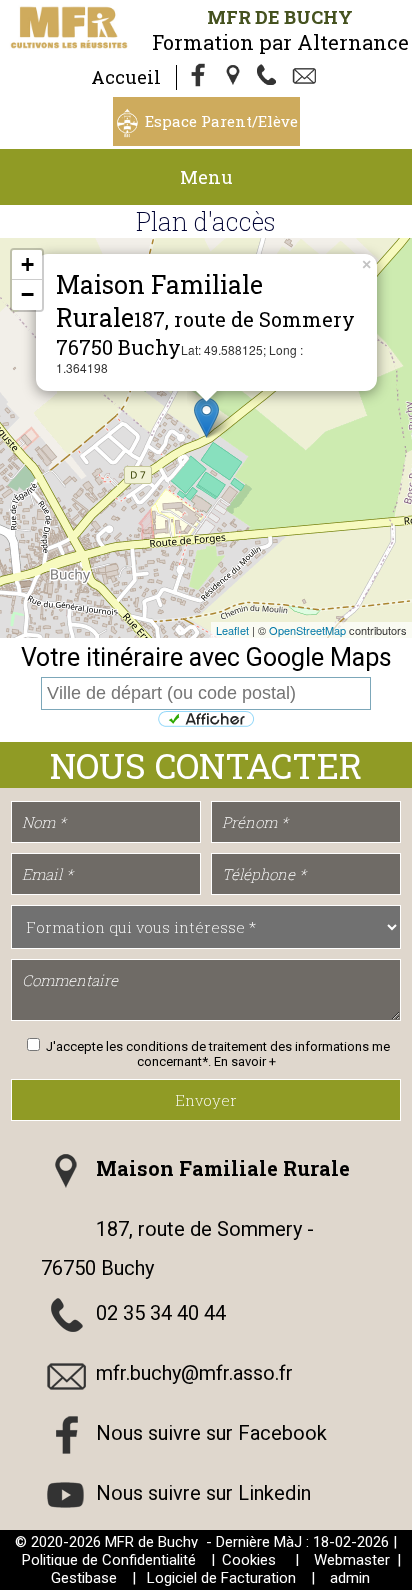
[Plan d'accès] (235, 77)
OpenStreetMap (307, 630)
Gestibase (84, 1578)
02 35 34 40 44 (161, 1313)
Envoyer (206, 1100)
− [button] (27, 294)
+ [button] (27, 264)
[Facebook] (199, 77)
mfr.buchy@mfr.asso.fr (194, 1373)
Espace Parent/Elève (221, 121)
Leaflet (232, 630)
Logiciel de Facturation (221, 1578)
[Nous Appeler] (271, 77)
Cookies (249, 1560)
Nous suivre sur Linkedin (203, 1493)
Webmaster (352, 1560)
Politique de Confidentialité (109, 1560)
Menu (206, 177)
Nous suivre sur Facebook (211, 1433)
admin (350, 1578)
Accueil (126, 77)
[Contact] (307, 77)
